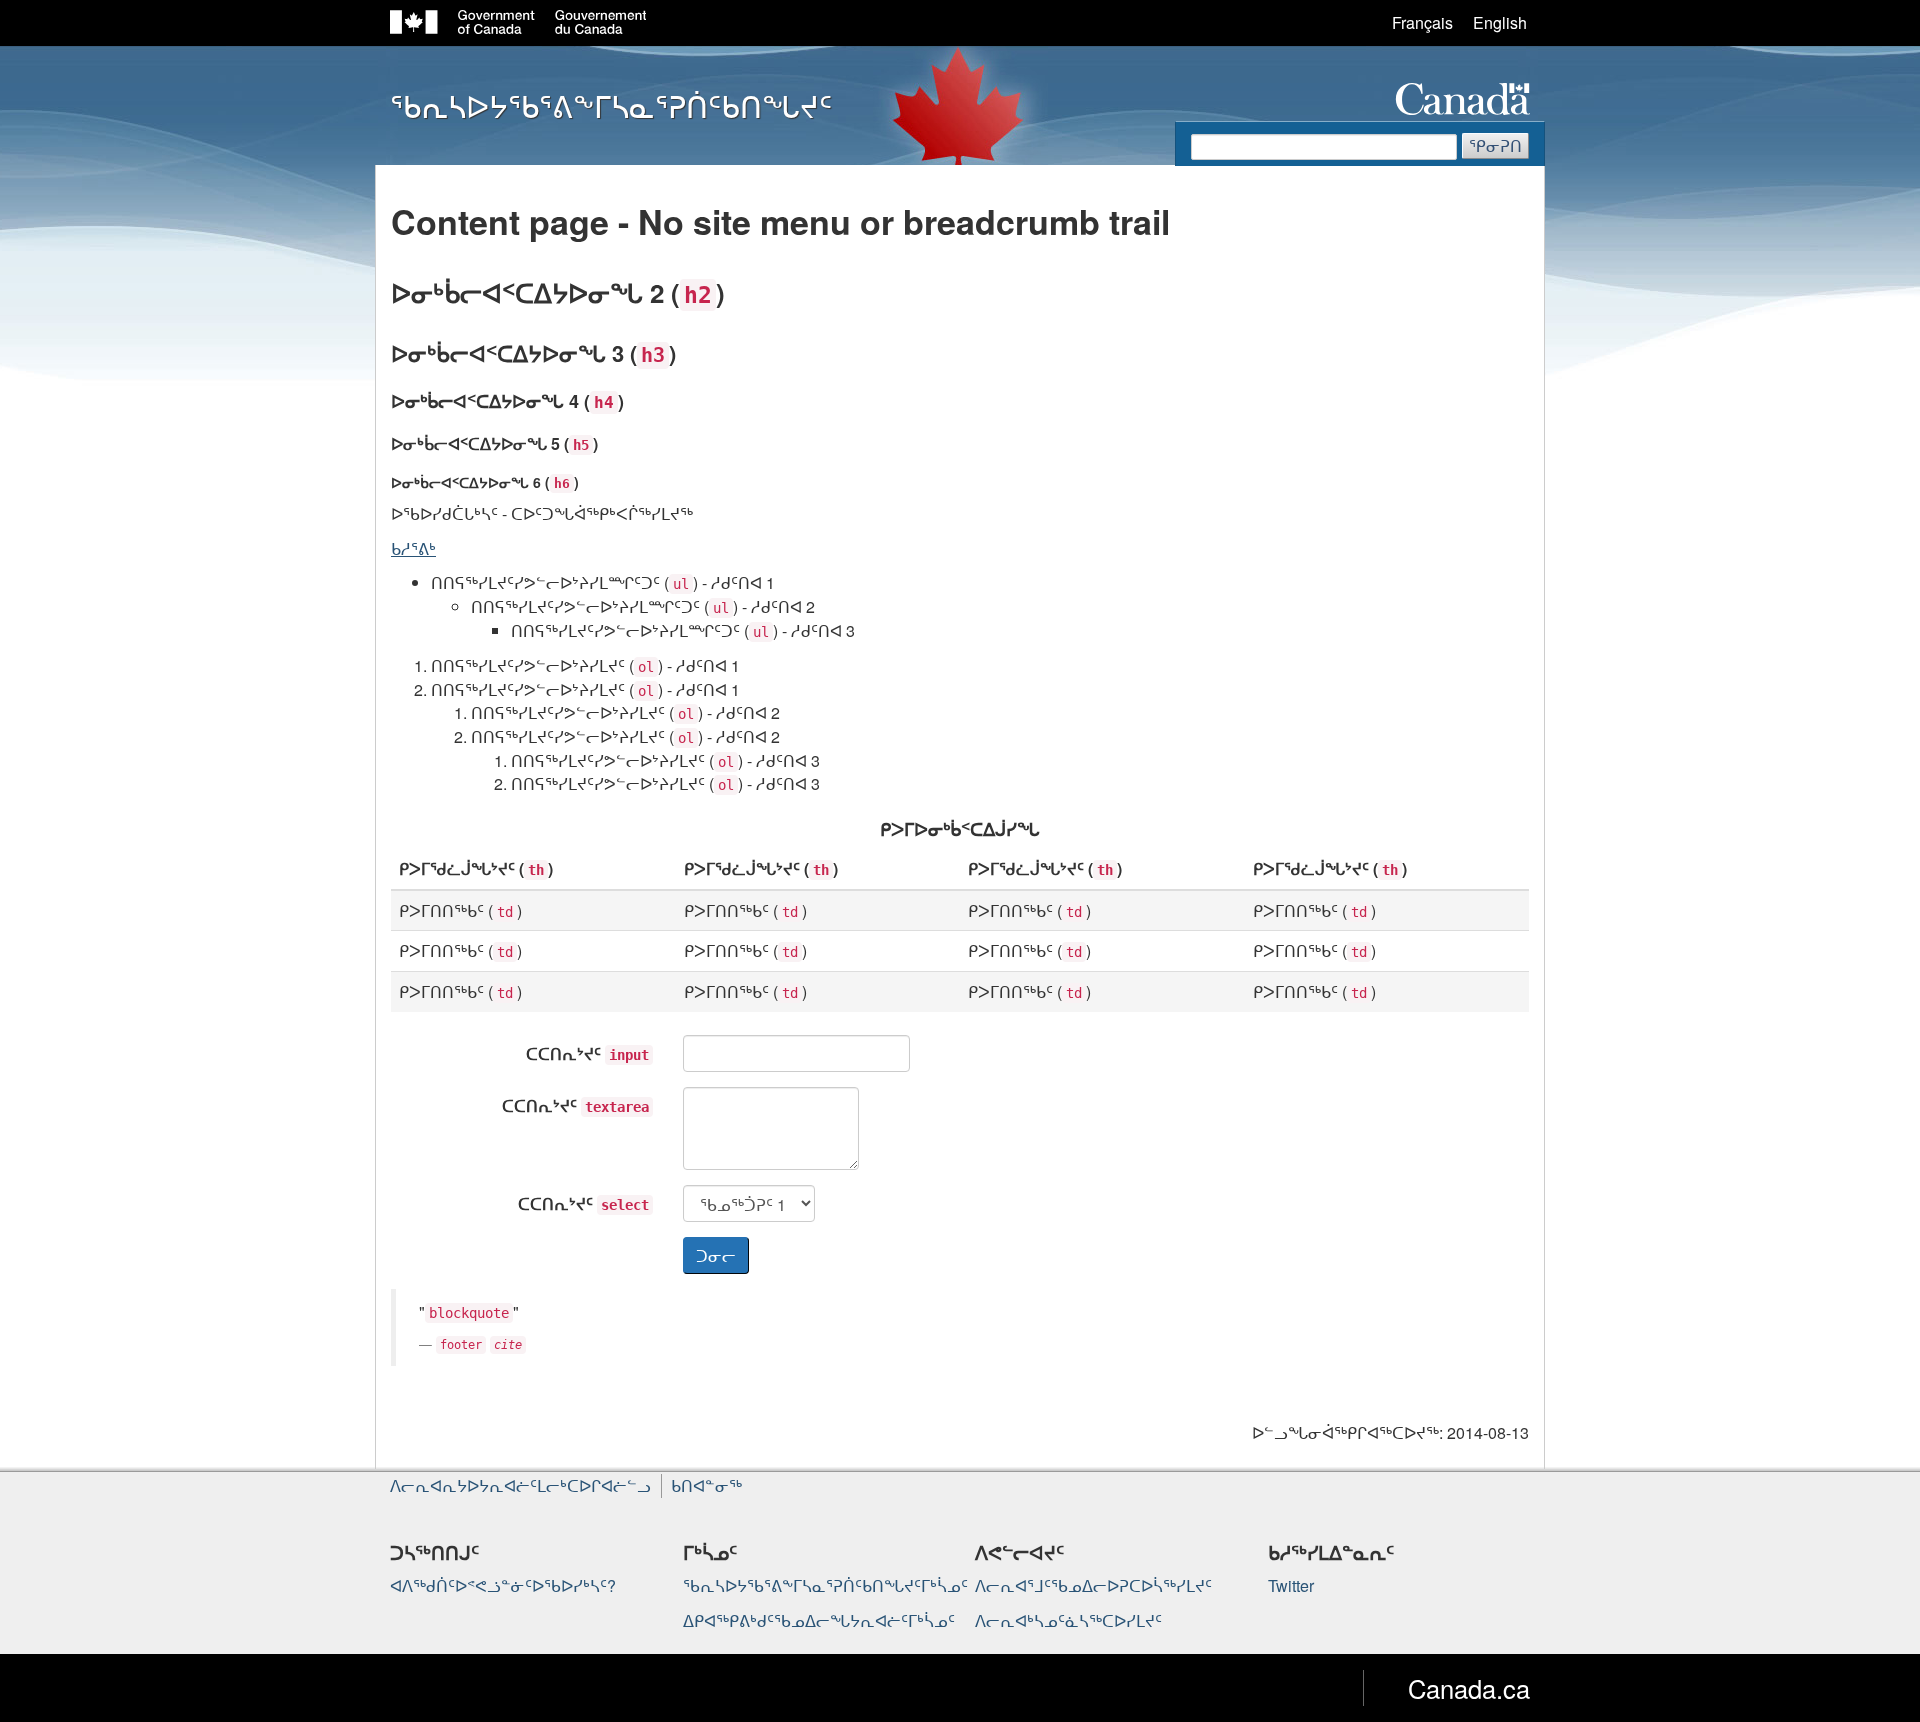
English (1500, 22)
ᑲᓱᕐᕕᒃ (413, 548)
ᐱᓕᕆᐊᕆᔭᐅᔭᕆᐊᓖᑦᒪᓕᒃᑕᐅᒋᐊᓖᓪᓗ (520, 1485)
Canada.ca (1469, 1688)
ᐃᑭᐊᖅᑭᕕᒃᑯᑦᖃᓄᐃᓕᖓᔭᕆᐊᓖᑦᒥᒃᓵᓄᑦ (819, 1620)
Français (1422, 22)
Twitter (1291, 1585)
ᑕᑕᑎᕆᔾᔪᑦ (587, 1053)
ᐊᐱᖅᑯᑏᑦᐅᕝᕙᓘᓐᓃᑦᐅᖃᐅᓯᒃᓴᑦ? (503, 1585)
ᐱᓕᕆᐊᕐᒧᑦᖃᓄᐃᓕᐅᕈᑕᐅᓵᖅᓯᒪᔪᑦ (1093, 1585)
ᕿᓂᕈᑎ (1495, 145)
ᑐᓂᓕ (716, 1255)
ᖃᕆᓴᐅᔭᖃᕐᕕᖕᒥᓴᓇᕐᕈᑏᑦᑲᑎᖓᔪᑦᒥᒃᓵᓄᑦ (825, 1585)
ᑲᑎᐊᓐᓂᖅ (706, 1485)
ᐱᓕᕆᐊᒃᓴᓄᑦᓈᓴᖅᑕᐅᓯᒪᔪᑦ (1068, 1620)
